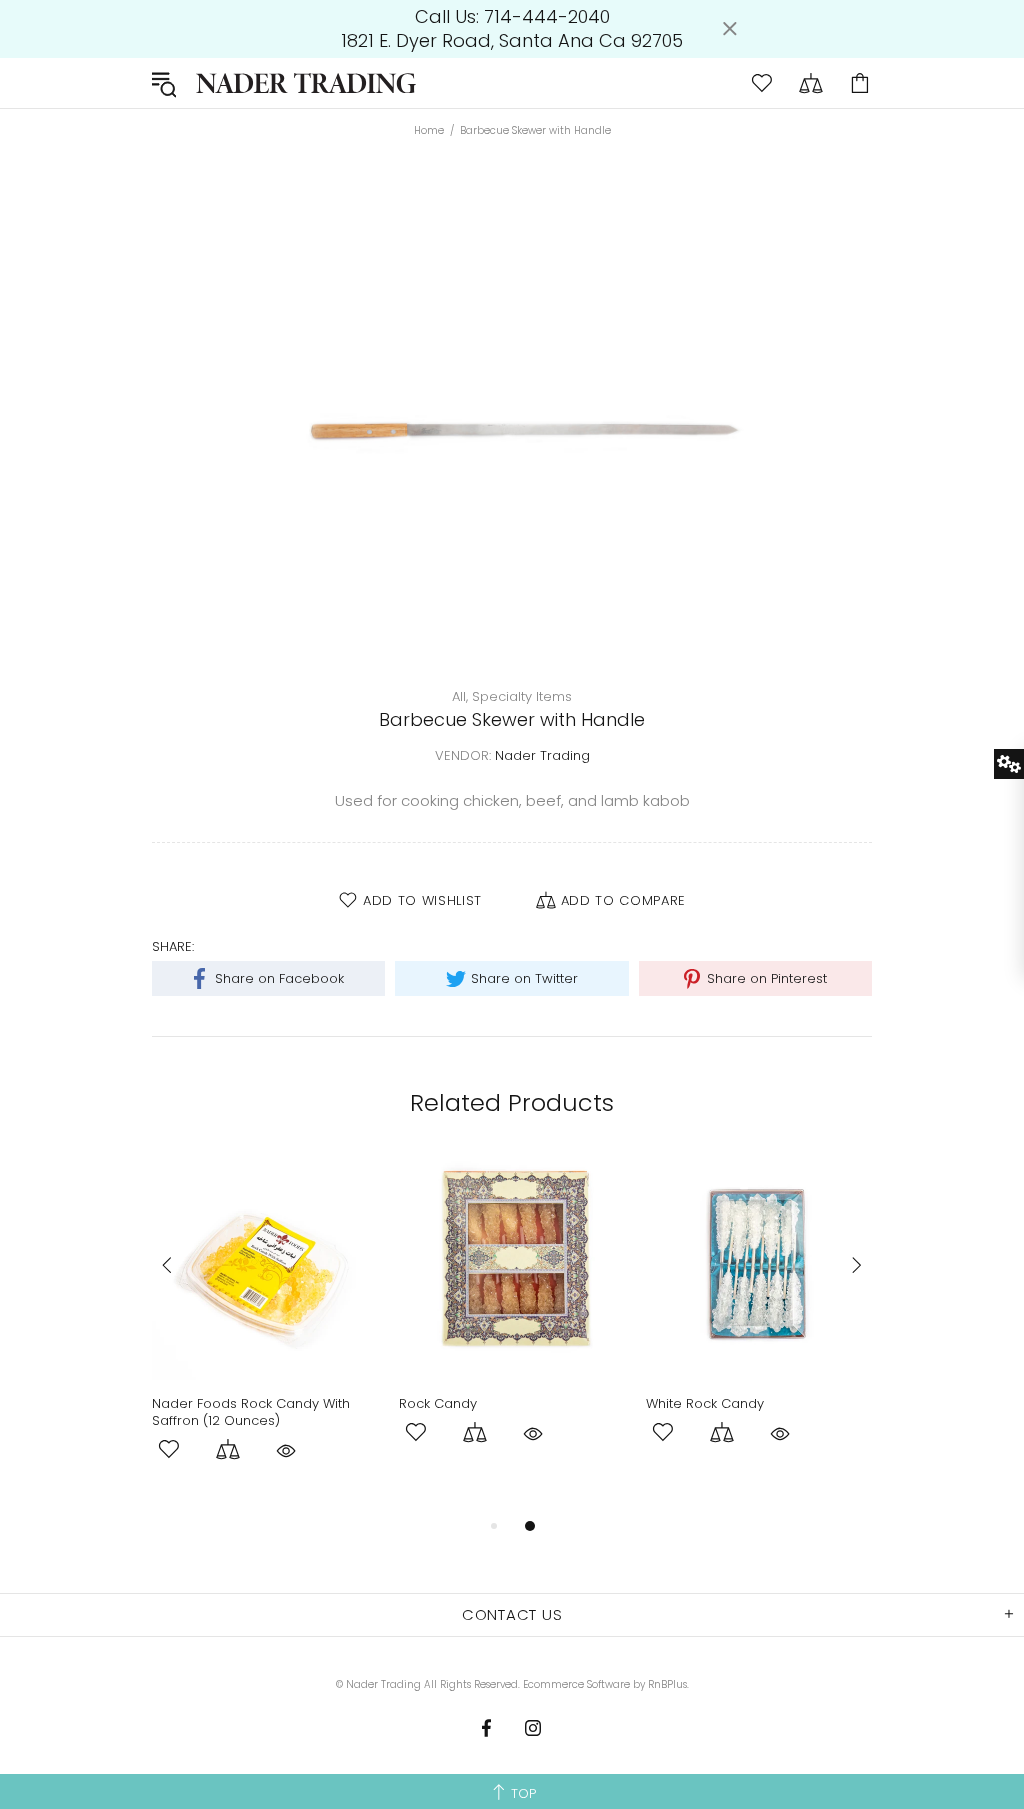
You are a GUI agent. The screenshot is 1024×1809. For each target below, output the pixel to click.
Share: (173, 946)
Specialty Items (522, 696)
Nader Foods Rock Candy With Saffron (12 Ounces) (251, 1412)
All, (460, 696)
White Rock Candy (705, 1403)
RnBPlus (667, 1684)
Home (429, 131)
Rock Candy (438, 1403)
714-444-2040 (547, 17)
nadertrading (306, 83)
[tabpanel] (265, 1333)
